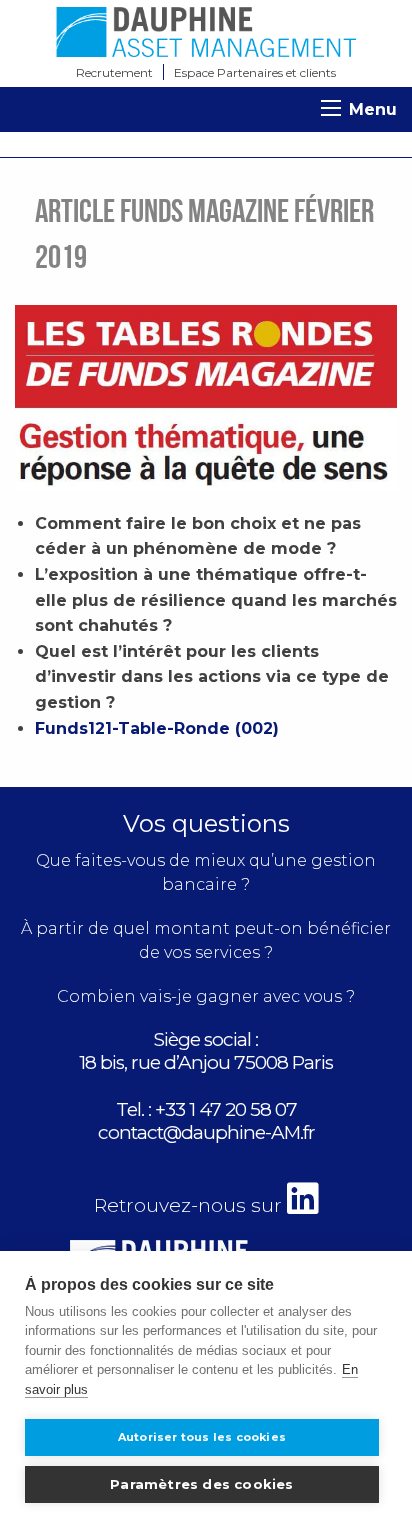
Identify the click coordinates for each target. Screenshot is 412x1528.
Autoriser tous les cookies (202, 1437)
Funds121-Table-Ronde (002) (157, 728)
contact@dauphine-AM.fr (206, 1132)
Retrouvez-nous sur (190, 1205)
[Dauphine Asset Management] (206, 32)
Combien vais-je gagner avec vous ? (206, 996)
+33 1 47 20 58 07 (226, 1109)
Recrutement (114, 72)
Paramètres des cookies (201, 1484)
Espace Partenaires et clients (255, 72)
